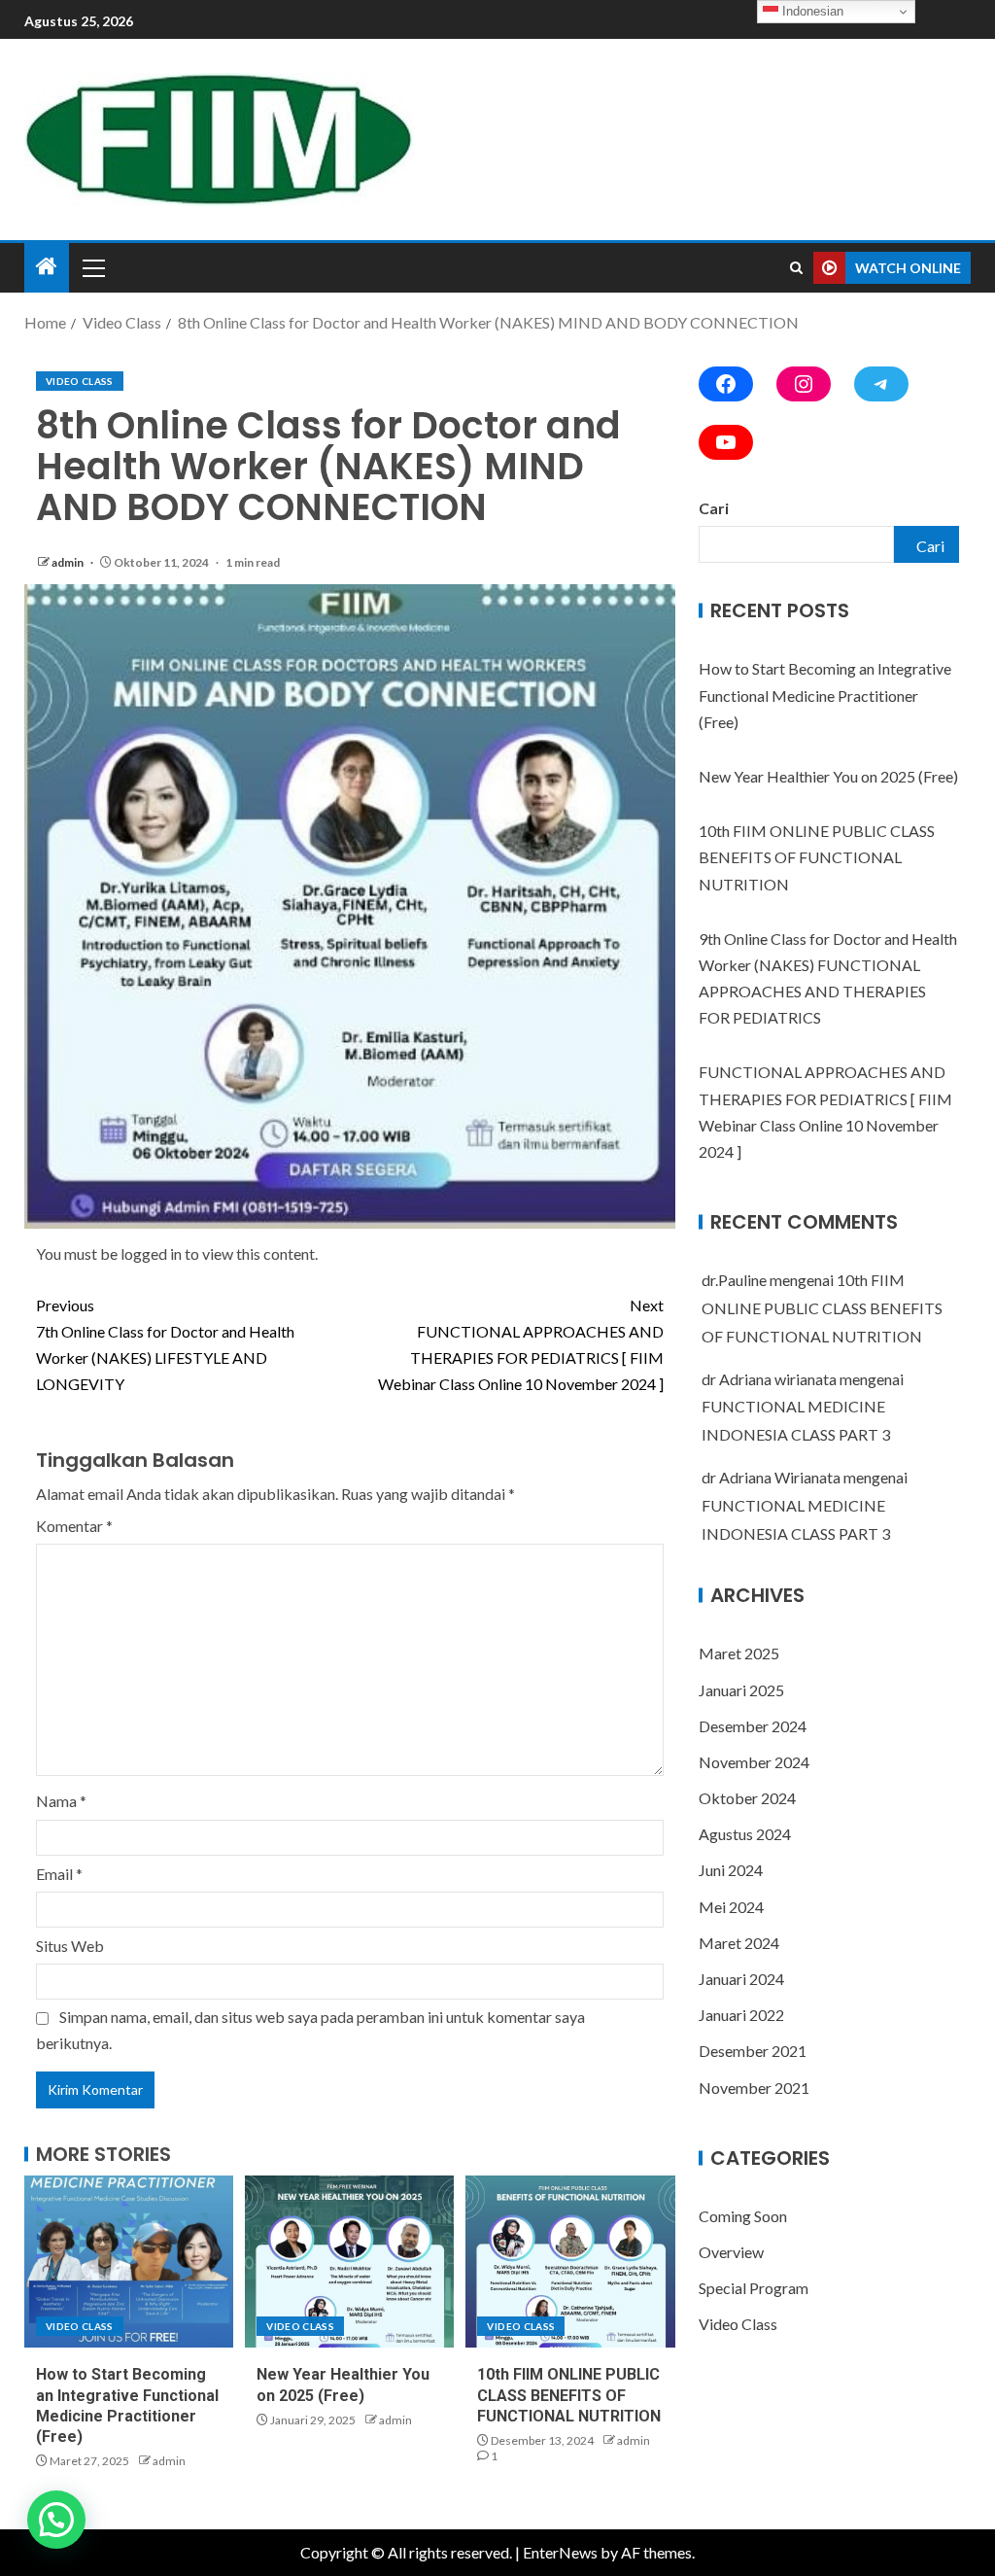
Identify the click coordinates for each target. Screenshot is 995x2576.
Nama (61, 1801)
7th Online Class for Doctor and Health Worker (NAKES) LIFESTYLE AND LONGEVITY (165, 1345)
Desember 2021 (753, 2051)
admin (69, 562)
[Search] (796, 268)
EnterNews (560, 2552)
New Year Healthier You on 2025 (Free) (828, 776)
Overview (731, 2252)
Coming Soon (743, 2216)
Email (59, 1874)
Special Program (754, 2288)
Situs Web (70, 1946)
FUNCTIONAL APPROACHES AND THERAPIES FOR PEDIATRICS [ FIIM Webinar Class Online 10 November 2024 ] (521, 1345)
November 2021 (754, 2088)
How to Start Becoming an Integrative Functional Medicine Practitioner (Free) (825, 695)
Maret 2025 (739, 1653)
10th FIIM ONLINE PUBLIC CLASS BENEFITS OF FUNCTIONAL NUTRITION (569, 2395)
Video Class (80, 381)
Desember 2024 (753, 1726)
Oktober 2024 (747, 1798)
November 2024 (754, 1762)
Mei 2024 (731, 1907)
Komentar (74, 1526)
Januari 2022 (741, 2015)
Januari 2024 (741, 1979)
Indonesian (811, 11)
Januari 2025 (741, 1690)
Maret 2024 (739, 1943)
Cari (714, 508)
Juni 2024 (731, 1870)
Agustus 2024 (745, 1834)
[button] (56, 2520)
